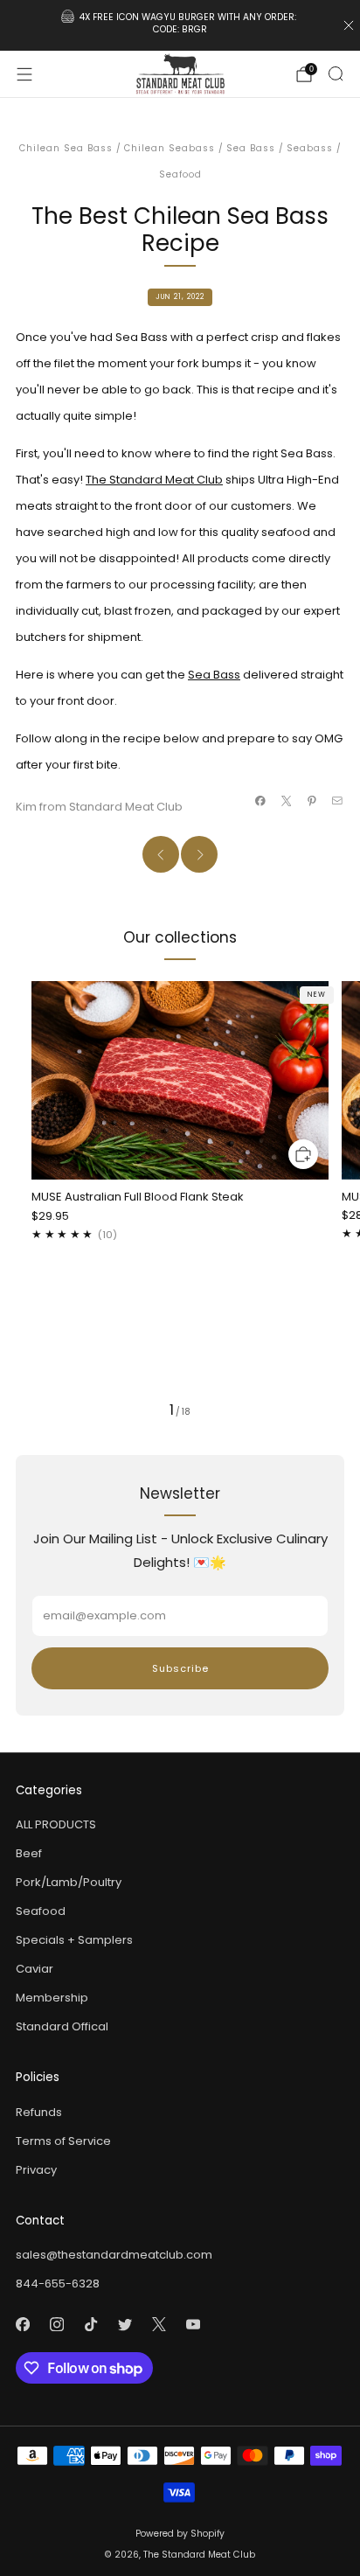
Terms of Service (63, 2141)
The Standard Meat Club (154, 480)
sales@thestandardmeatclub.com (114, 2255)
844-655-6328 (58, 2284)
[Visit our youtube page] (193, 2325)
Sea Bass (251, 148)
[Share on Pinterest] (312, 801)
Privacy (36, 2170)
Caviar (35, 1969)
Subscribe (180, 1668)
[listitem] (180, 25)
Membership (52, 1998)
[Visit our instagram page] (56, 2325)
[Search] (336, 73)
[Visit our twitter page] (125, 2325)
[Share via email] (337, 801)
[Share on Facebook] (260, 801)
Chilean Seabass (170, 148)
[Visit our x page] (159, 2325)
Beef (29, 1853)
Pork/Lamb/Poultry (69, 1882)
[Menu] (24, 74)
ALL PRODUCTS (56, 1824)
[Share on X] (286, 801)
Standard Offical (62, 2026)
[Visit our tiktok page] (90, 2325)
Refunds (39, 2112)
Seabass (310, 148)
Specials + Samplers (74, 1940)
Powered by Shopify (180, 2534)
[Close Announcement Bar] (349, 25)
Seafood (180, 174)
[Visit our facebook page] (22, 2325)
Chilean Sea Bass (66, 148)
